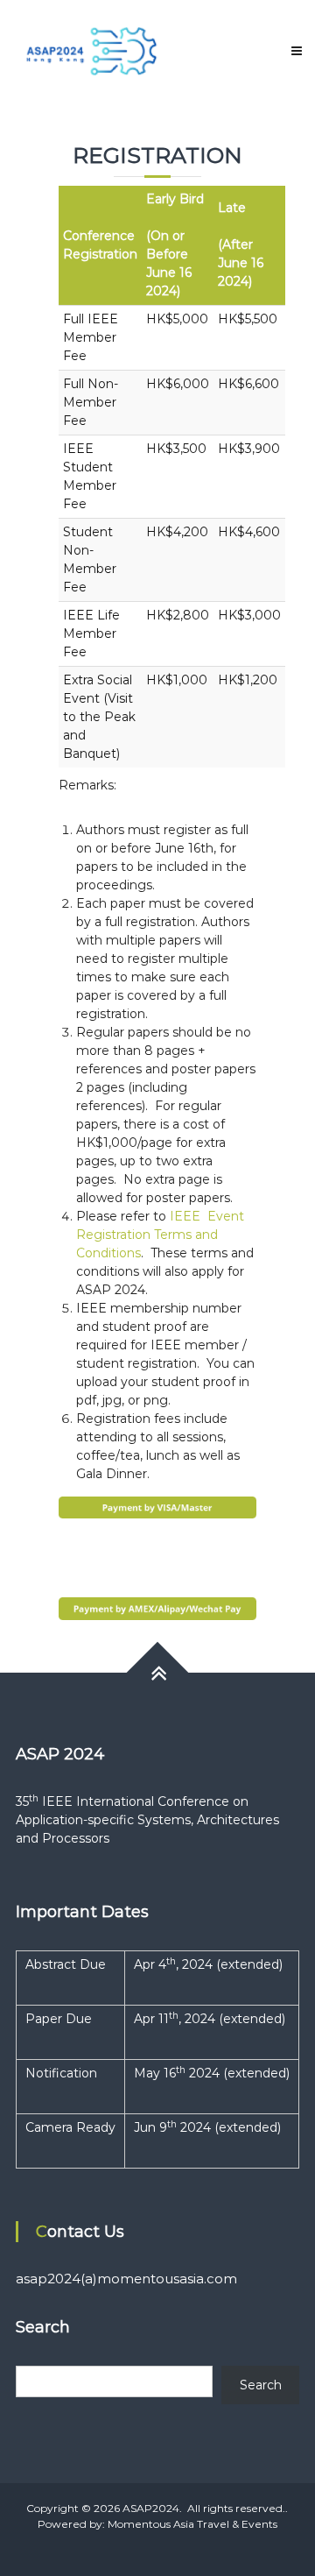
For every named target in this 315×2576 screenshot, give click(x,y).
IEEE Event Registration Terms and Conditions (160, 1235)
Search (261, 2385)
